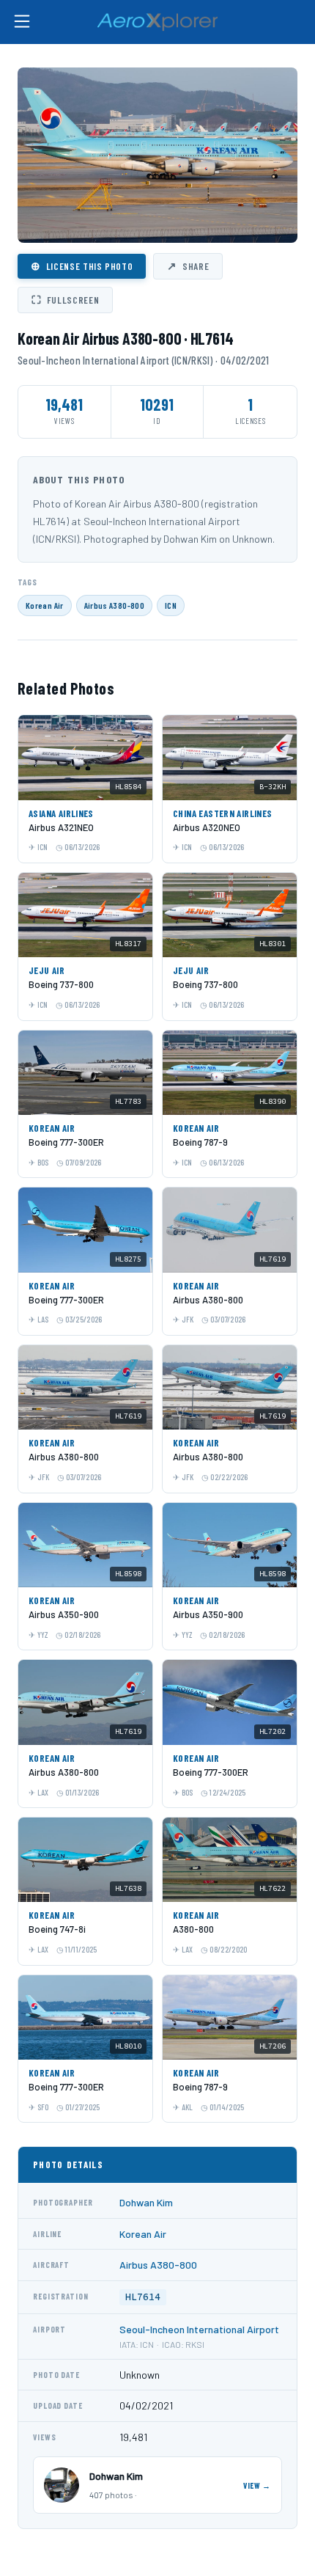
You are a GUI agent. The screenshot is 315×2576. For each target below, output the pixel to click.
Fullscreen (65, 299)
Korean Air (45, 605)
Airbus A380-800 (114, 605)
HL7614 (143, 2297)
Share (188, 266)
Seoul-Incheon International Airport (199, 2329)
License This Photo (82, 266)
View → (257, 2485)
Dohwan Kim (146, 2202)
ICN (171, 605)
